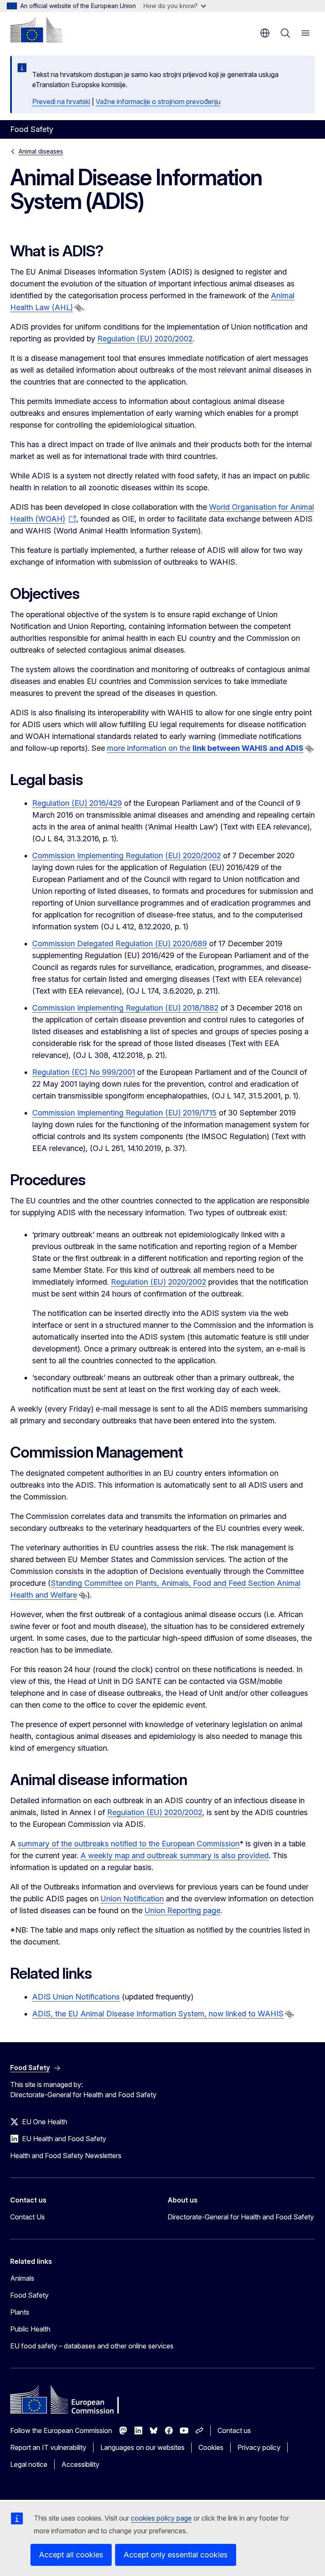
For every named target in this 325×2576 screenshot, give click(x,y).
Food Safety (29, 2295)
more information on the (205, 748)
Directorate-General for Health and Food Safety (241, 2217)
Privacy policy (259, 2447)
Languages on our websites (142, 2447)
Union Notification (132, 1899)
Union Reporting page (183, 1910)
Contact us (234, 2430)
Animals (22, 2278)
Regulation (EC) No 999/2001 (84, 1072)
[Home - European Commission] (36, 30)
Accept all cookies (71, 2555)
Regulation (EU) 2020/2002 (145, 339)
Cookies (211, 2447)
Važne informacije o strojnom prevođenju (158, 102)
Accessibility (80, 2464)
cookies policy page (161, 2518)
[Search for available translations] (79, 308)
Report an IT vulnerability (48, 2447)
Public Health (30, 2329)
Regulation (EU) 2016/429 (77, 803)
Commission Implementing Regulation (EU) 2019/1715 (124, 1113)
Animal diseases (41, 151)
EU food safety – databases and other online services (92, 2346)
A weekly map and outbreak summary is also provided (175, 1855)
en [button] (265, 33)
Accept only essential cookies (176, 2555)
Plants (20, 2312)
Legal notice (29, 2464)
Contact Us (28, 2217)
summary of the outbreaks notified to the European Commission (129, 1844)
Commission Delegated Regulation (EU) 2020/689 (120, 943)
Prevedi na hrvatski (61, 102)
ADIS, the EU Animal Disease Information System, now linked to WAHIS (158, 2014)
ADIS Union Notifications (76, 1997)
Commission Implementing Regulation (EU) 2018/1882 (125, 1008)
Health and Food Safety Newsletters (66, 2156)
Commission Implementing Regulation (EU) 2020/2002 (127, 855)
